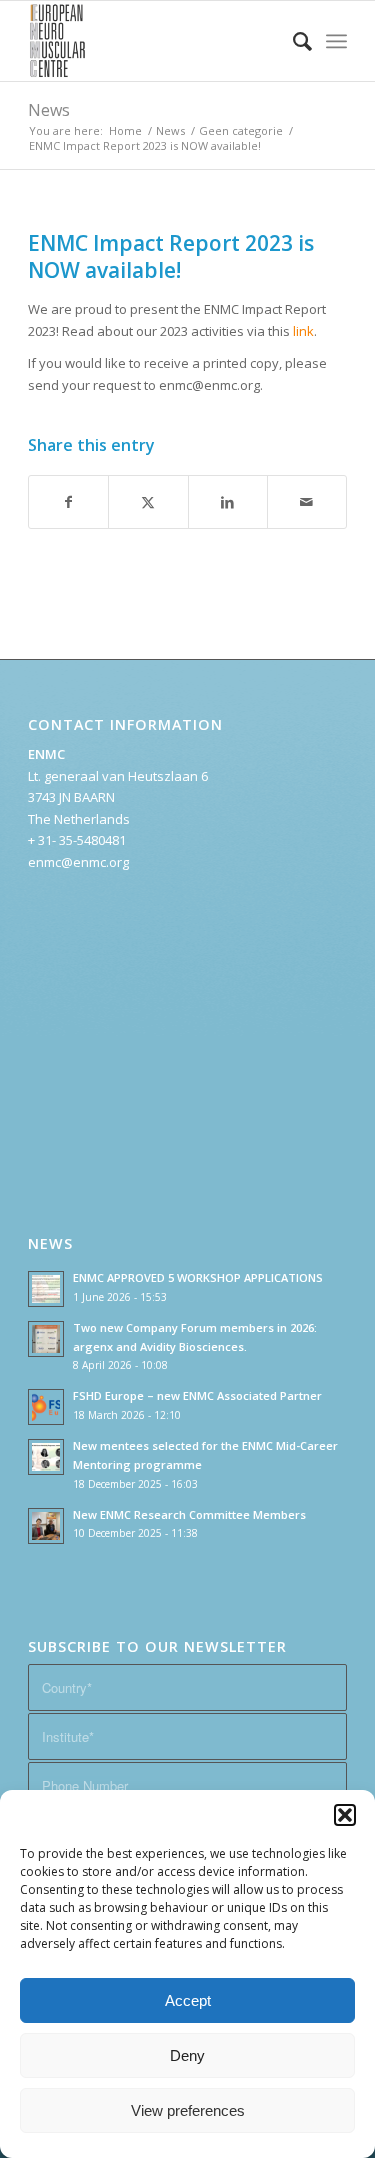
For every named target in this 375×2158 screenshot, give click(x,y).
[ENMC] (155, 41)
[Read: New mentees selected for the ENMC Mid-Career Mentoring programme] (46, 1457)
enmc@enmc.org (78, 862)
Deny (187, 2055)
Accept (188, 2000)
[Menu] (336, 41)
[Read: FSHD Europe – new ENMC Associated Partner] (46, 1407)
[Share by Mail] (307, 502)
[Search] (292, 41)
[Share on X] (148, 502)
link (303, 331)
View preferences (188, 2110)
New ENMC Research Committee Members (189, 1514)
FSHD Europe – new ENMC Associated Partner (197, 1395)
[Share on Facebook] (68, 502)
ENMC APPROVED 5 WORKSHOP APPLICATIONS (198, 1277)
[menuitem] (292, 41)
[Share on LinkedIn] (228, 502)
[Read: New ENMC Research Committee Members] (46, 1526)
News (49, 110)
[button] (345, 1815)
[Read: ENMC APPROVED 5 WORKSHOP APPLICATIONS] (46, 1289)
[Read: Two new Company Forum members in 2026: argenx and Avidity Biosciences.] (46, 1339)
